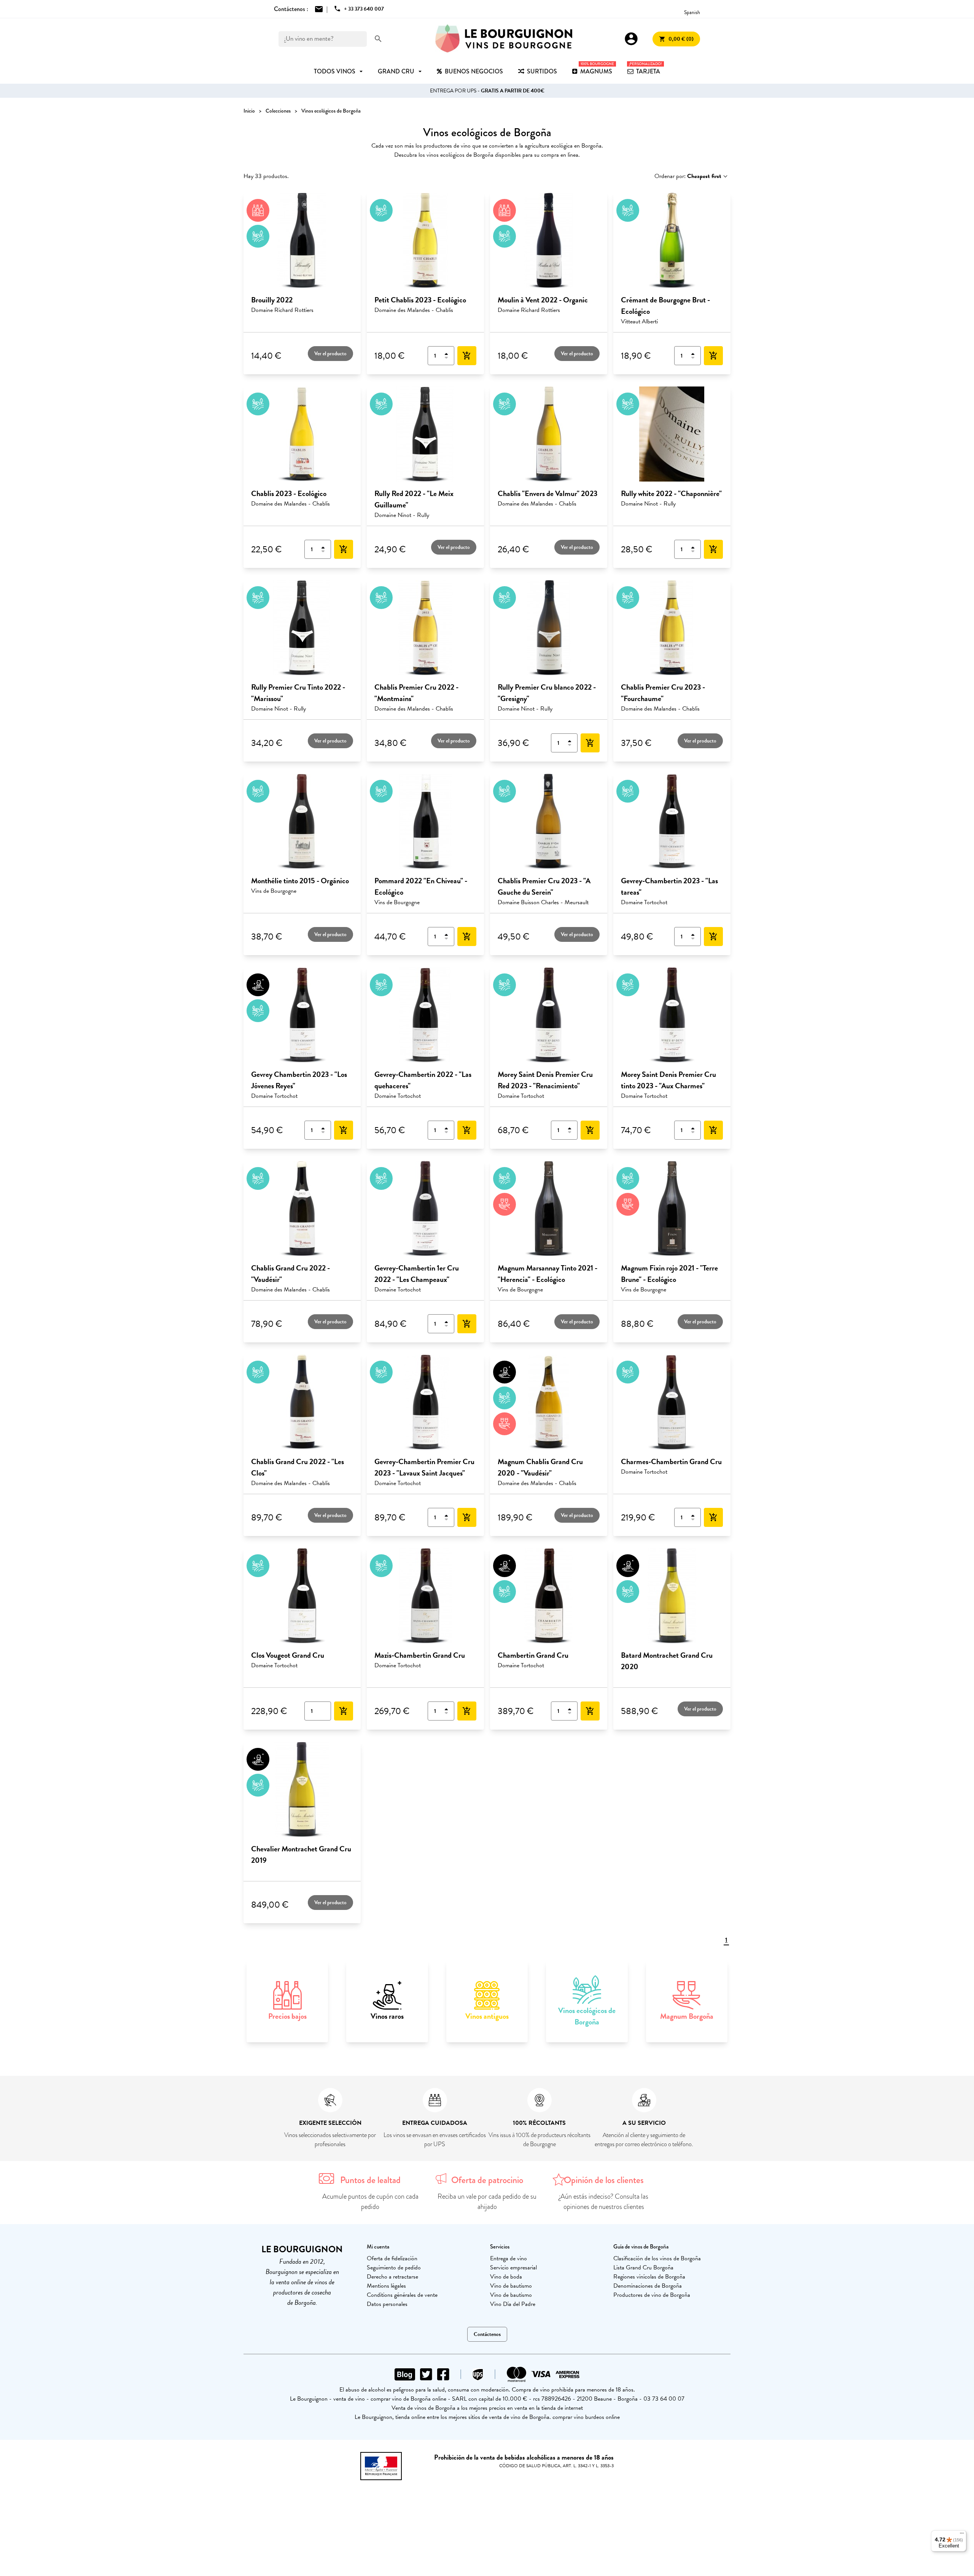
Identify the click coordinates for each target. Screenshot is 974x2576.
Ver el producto (330, 354)
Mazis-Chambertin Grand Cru (420, 1655)
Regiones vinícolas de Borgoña (649, 2277)
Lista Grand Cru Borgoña (643, 2268)
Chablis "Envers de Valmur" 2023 (547, 493)
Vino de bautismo (511, 2286)
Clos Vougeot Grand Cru (288, 1655)
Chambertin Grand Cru (533, 1655)
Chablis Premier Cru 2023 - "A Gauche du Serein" (544, 886)
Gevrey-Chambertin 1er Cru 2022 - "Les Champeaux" (417, 1274)
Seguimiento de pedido (394, 2268)
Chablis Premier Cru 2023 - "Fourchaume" (663, 693)
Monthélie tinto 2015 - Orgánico (300, 881)
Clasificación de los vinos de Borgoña (657, 2258)
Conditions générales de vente (402, 2295)
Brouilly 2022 (272, 300)
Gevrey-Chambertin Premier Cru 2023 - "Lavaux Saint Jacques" (424, 1467)
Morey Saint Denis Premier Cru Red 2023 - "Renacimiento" (545, 1080)
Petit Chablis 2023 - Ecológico (420, 300)
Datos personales (387, 2304)
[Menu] (962, 2535)
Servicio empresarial (513, 2268)
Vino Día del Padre (513, 2304)
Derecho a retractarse (392, 2277)
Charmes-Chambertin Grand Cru (671, 1461)
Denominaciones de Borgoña (648, 2286)
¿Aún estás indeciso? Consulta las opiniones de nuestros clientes (604, 2202)
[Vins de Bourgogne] (504, 39)
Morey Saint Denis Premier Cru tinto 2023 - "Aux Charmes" (668, 1080)
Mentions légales (386, 2286)
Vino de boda (506, 2277)
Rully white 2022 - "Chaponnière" (671, 493)
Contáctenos (487, 2334)
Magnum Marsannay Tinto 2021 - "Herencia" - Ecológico (547, 1274)
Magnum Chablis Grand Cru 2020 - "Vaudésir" (540, 1467)
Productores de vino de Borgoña (652, 2295)
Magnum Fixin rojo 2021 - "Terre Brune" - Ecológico (669, 1274)
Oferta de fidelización (392, 2258)
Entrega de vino (508, 2258)
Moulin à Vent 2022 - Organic (543, 300)
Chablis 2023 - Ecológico (289, 493)
